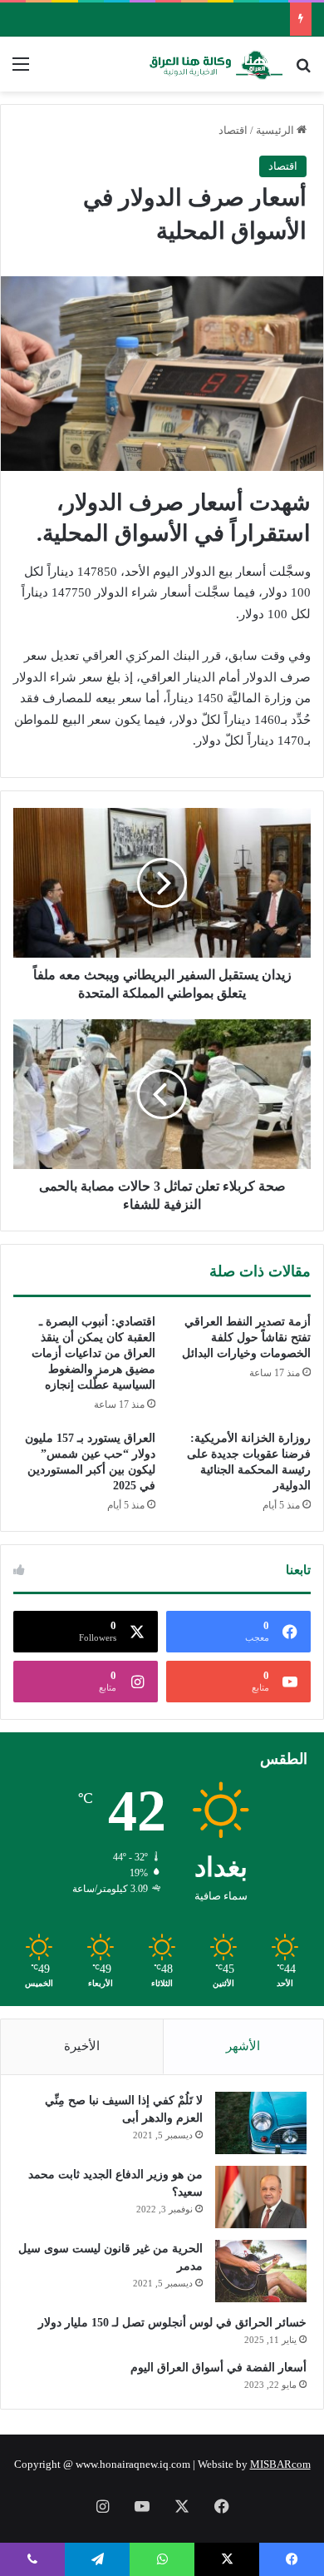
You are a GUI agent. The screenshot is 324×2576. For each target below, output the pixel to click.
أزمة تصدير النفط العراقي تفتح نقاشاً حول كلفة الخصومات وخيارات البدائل (246, 1338)
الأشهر (243, 2046)
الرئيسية (276, 130)
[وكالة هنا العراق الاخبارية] (216, 64)
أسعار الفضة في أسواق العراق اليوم (218, 2368)
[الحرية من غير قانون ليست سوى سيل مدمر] (261, 2271)
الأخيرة (82, 2046)
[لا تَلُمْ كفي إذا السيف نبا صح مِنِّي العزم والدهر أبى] (261, 2123)
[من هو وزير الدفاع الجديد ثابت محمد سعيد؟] (261, 2197)
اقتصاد (233, 130)
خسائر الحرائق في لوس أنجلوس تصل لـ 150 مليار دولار (172, 2323)
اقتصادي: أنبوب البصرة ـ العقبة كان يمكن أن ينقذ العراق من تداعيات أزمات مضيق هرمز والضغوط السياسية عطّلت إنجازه (93, 1353)
